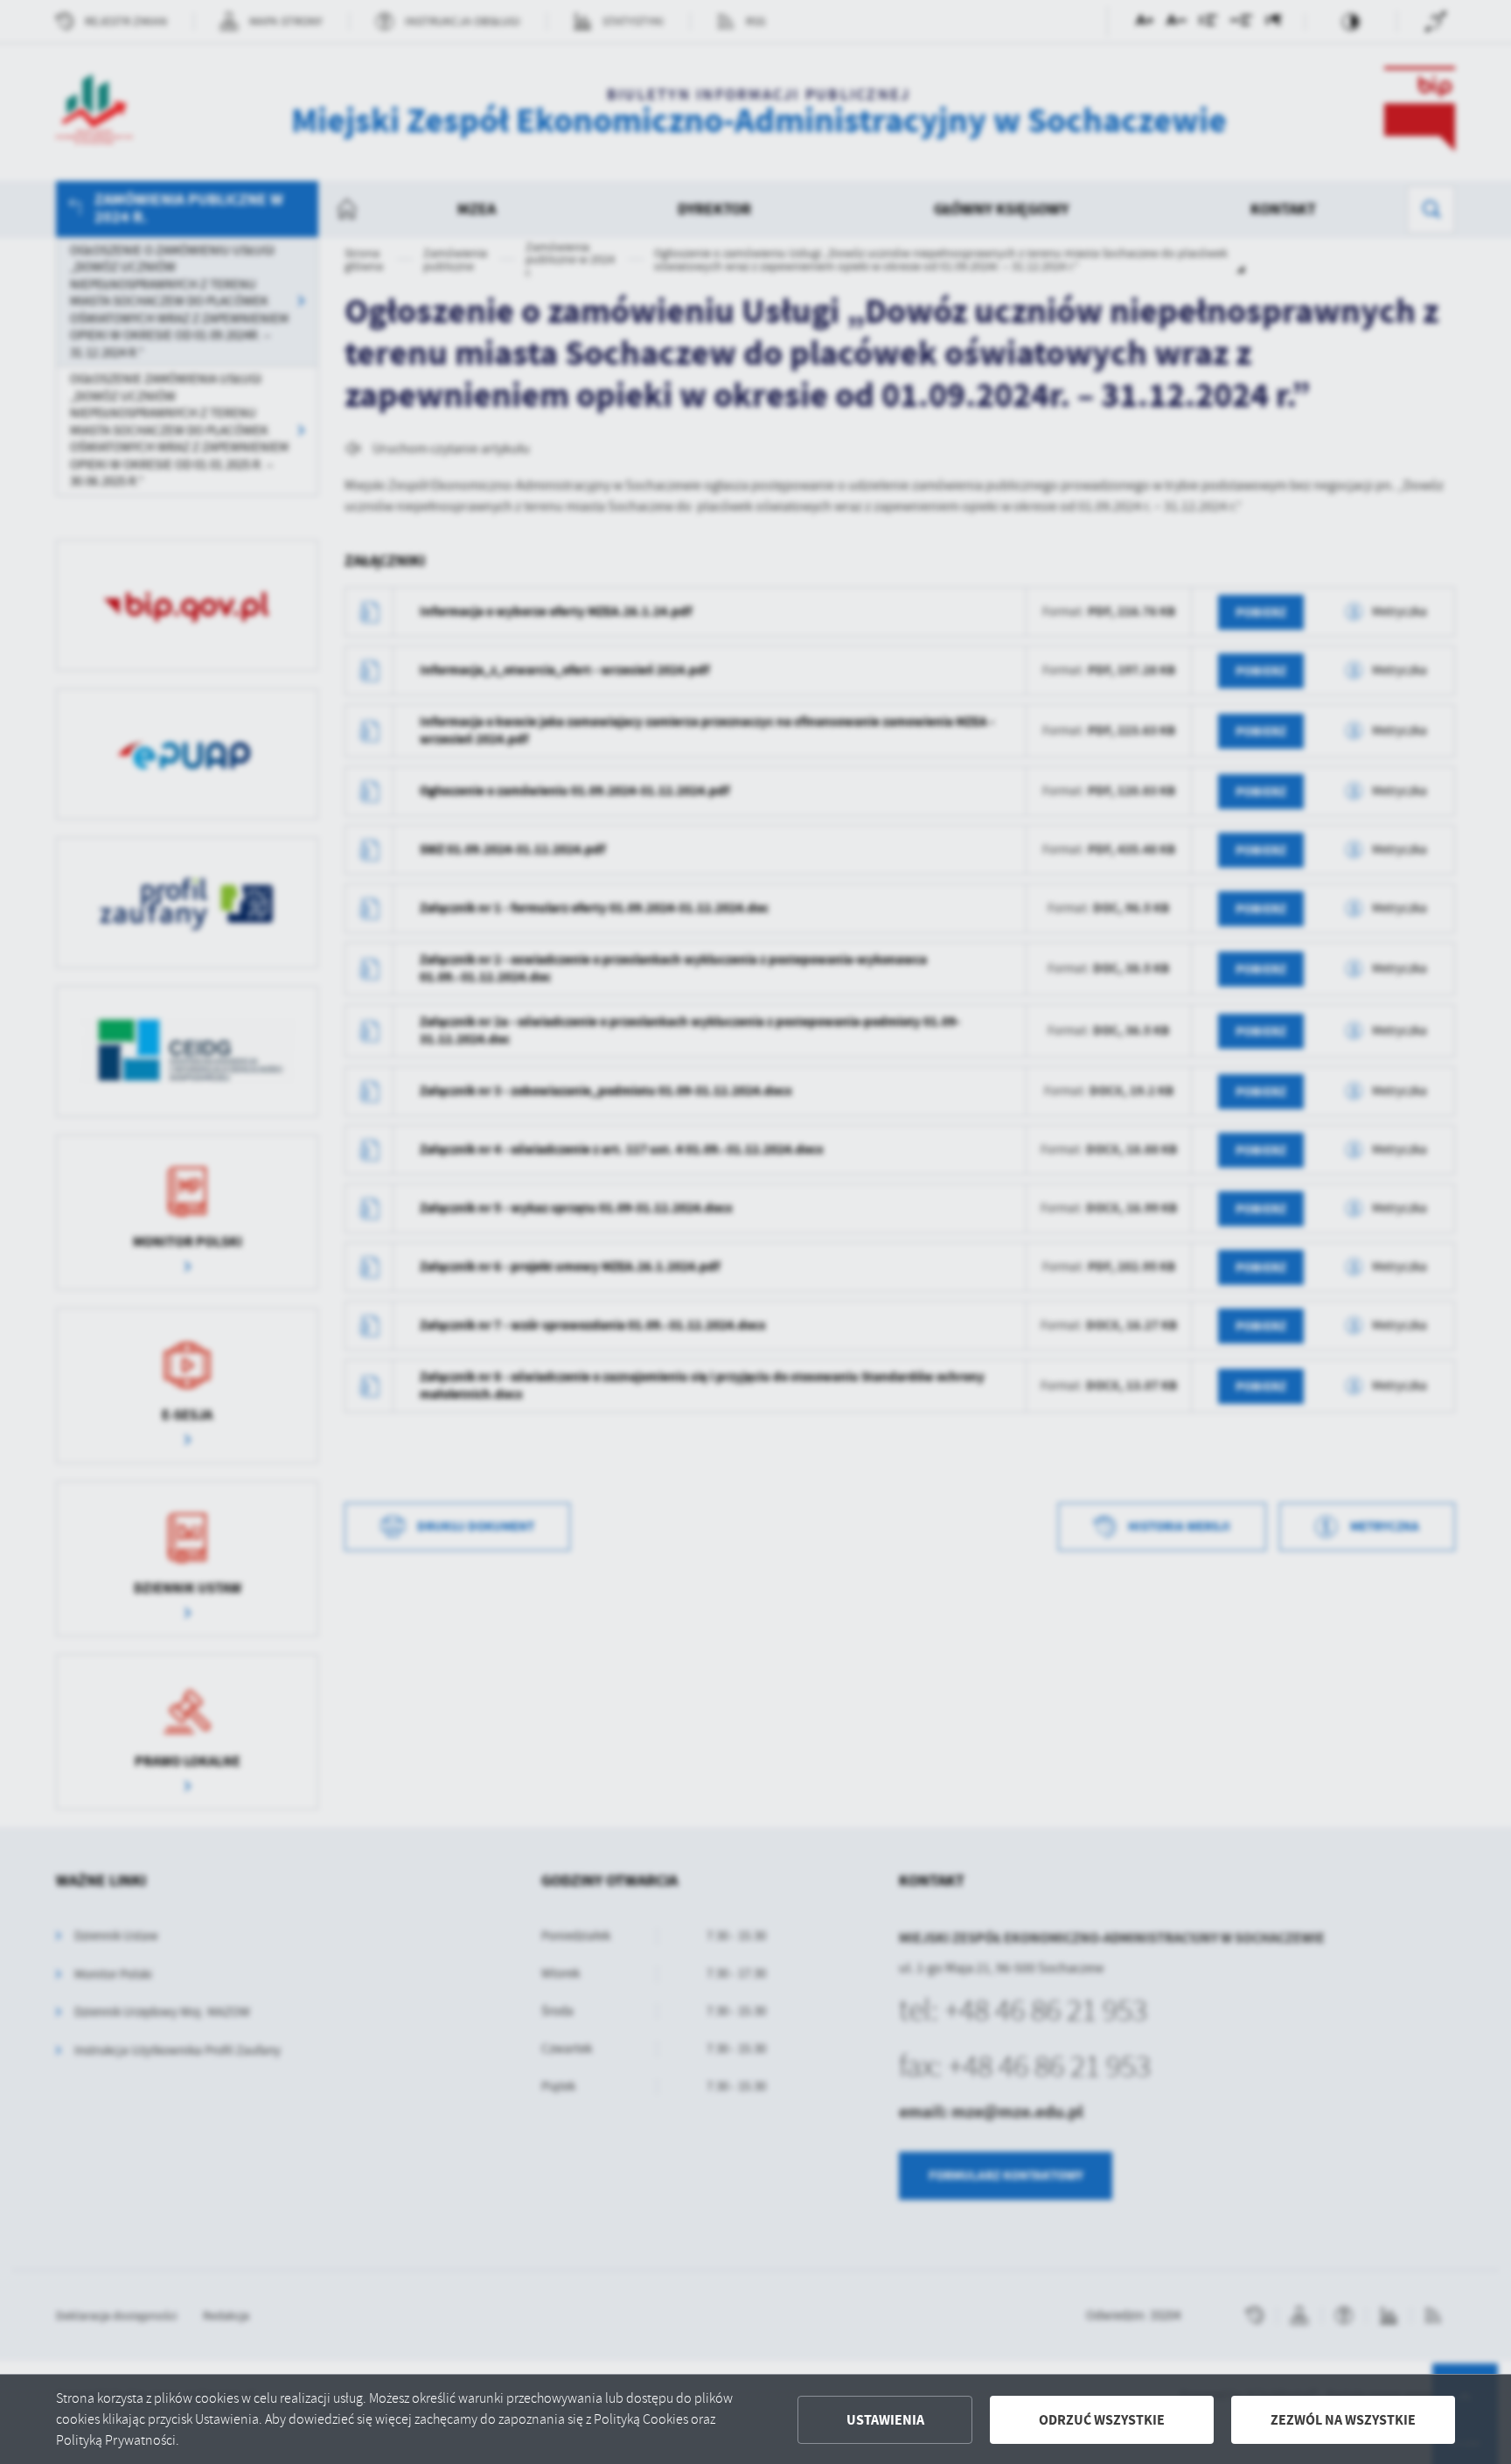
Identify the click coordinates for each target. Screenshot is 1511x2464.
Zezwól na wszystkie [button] (1343, 2420)
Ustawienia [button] (885, 2420)
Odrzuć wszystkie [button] (1102, 2420)
